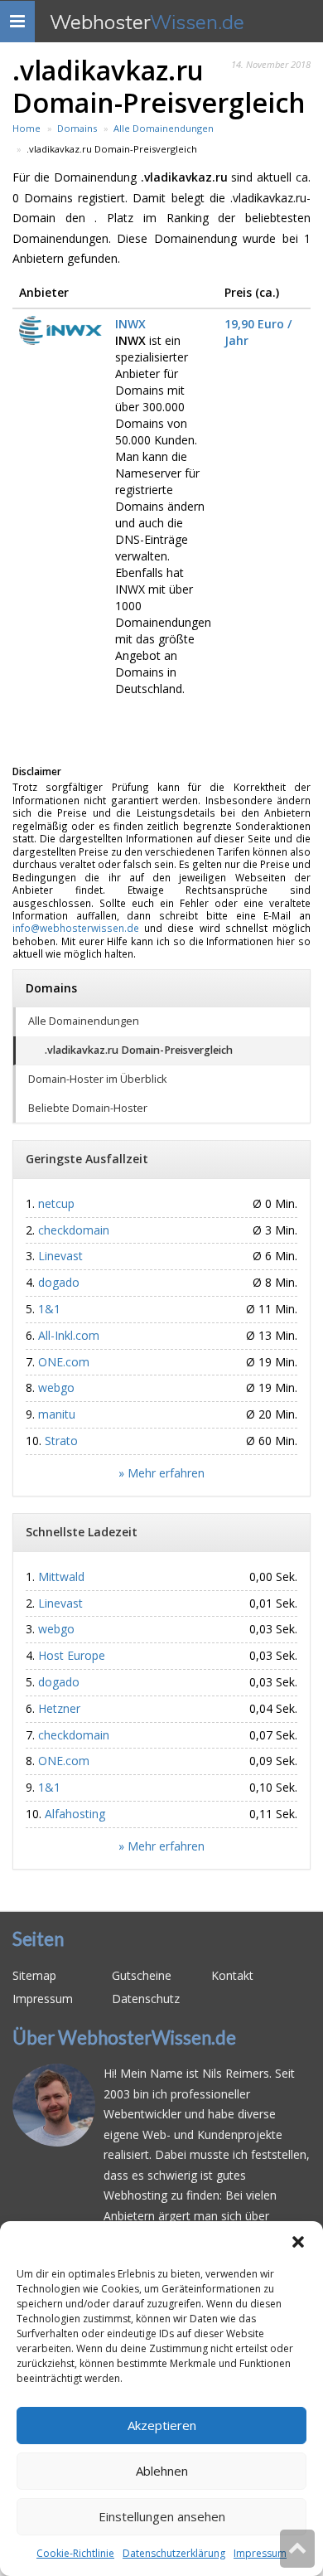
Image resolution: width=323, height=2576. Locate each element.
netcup (56, 1203)
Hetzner (59, 1708)
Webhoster (147, 22)
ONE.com (64, 1362)
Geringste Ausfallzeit (87, 1159)
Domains (51, 988)
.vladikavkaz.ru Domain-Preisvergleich (139, 1050)
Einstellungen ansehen (162, 2516)
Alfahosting (75, 1814)
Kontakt (232, 1975)
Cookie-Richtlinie (75, 2553)
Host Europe (72, 1655)
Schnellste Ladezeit (82, 1532)
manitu (57, 1414)
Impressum (260, 2553)
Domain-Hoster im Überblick (97, 1079)
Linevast (60, 1256)
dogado (59, 1282)
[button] (298, 2242)
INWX (130, 324)
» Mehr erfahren (161, 1473)
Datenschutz (146, 1999)
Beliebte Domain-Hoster (88, 1108)
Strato (61, 1441)
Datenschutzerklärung (174, 2553)
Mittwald (61, 1577)
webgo (56, 1387)
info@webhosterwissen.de (76, 928)
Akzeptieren (162, 2425)
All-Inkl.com (69, 1335)
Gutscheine (142, 1975)
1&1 (49, 1309)
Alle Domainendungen (84, 1021)
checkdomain (74, 1230)
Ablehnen (162, 2471)
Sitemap (34, 1975)
